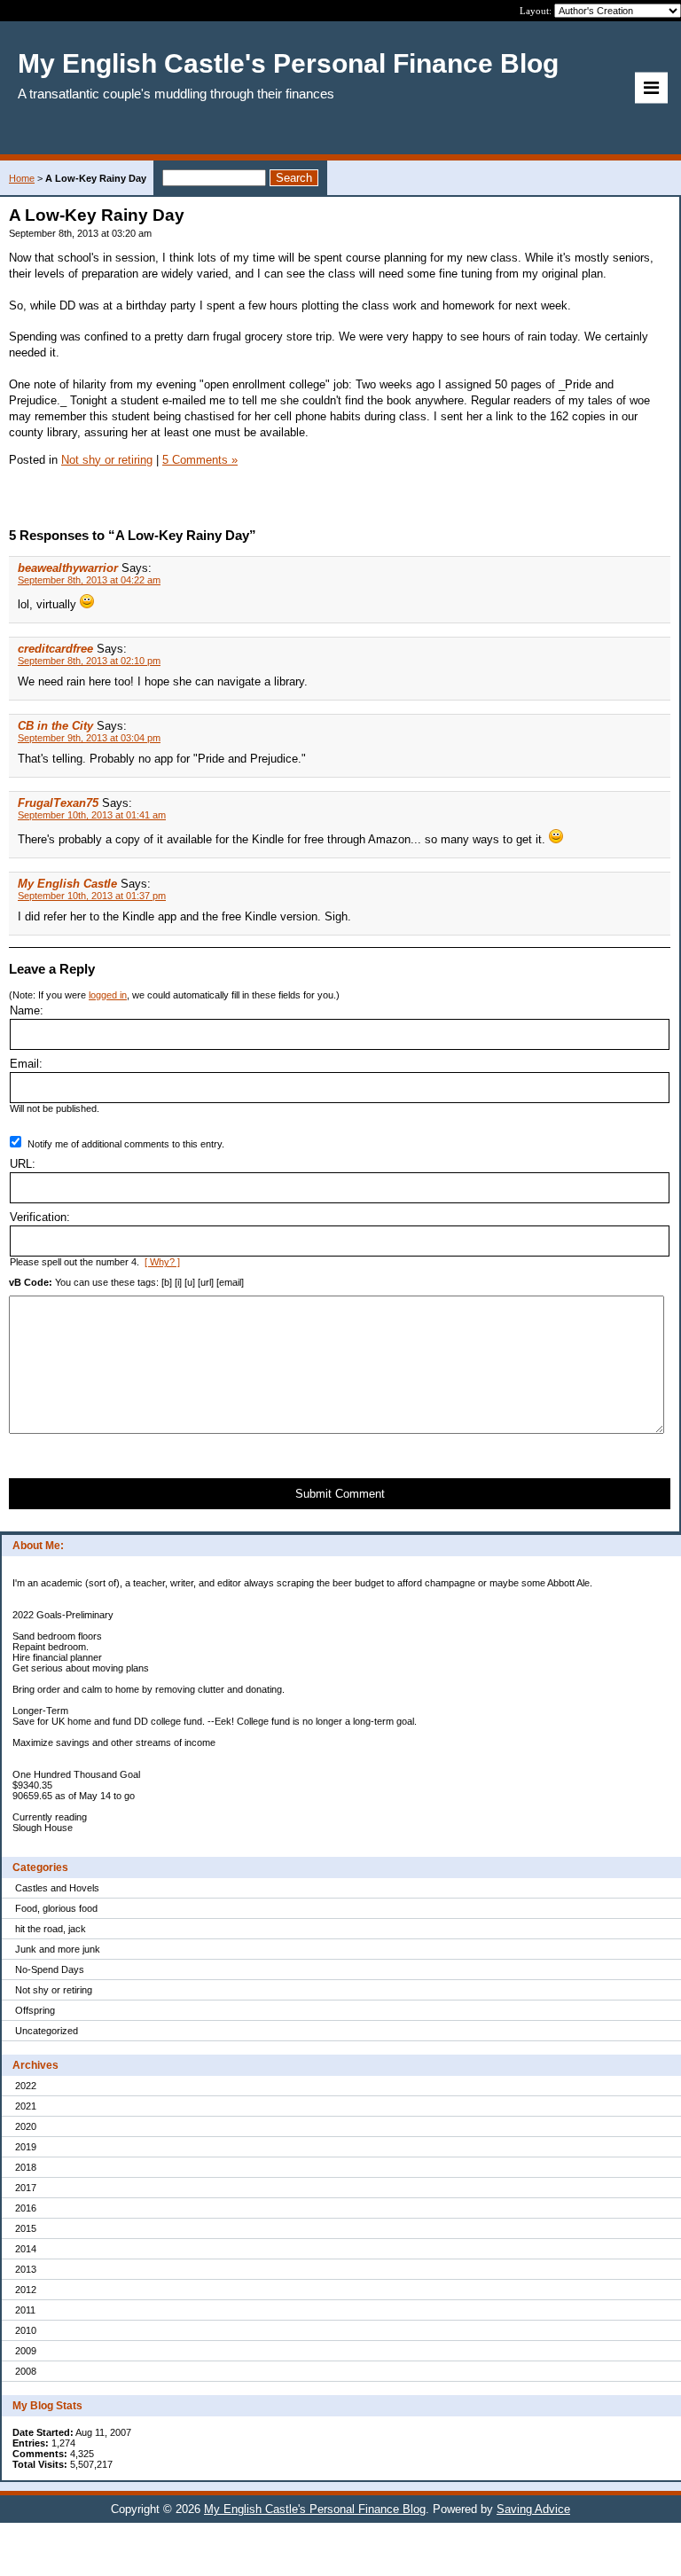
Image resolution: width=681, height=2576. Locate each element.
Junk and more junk (58, 1949)
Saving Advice (533, 2509)
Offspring (35, 2010)
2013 (26, 2269)
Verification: (40, 1217)
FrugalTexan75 (58, 803)
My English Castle (67, 884)
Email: (26, 1064)
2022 (26, 2086)
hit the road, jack (51, 1929)
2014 (26, 2249)
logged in (108, 995)
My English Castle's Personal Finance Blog (315, 2509)
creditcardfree (55, 649)
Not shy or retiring (54, 1990)
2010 (26, 2330)
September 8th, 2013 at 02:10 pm (89, 661)
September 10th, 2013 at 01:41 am (92, 815)
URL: (23, 1164)
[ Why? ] (162, 1262)
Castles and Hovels (57, 1888)
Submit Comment (340, 1494)
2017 (26, 2188)
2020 (26, 2126)
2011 (25, 2310)
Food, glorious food (56, 1908)
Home (22, 178)
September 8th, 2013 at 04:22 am (89, 580)
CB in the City (55, 726)
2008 (26, 2371)
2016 (26, 2208)
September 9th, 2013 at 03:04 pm (89, 738)
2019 (26, 2147)
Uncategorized (47, 2031)
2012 (26, 2290)
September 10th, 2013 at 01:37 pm (92, 896)
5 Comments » (200, 460)
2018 (26, 2167)
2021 (26, 2106)
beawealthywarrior (68, 568)
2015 (26, 2228)
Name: (27, 1010)
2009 (26, 2351)
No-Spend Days (50, 1969)
